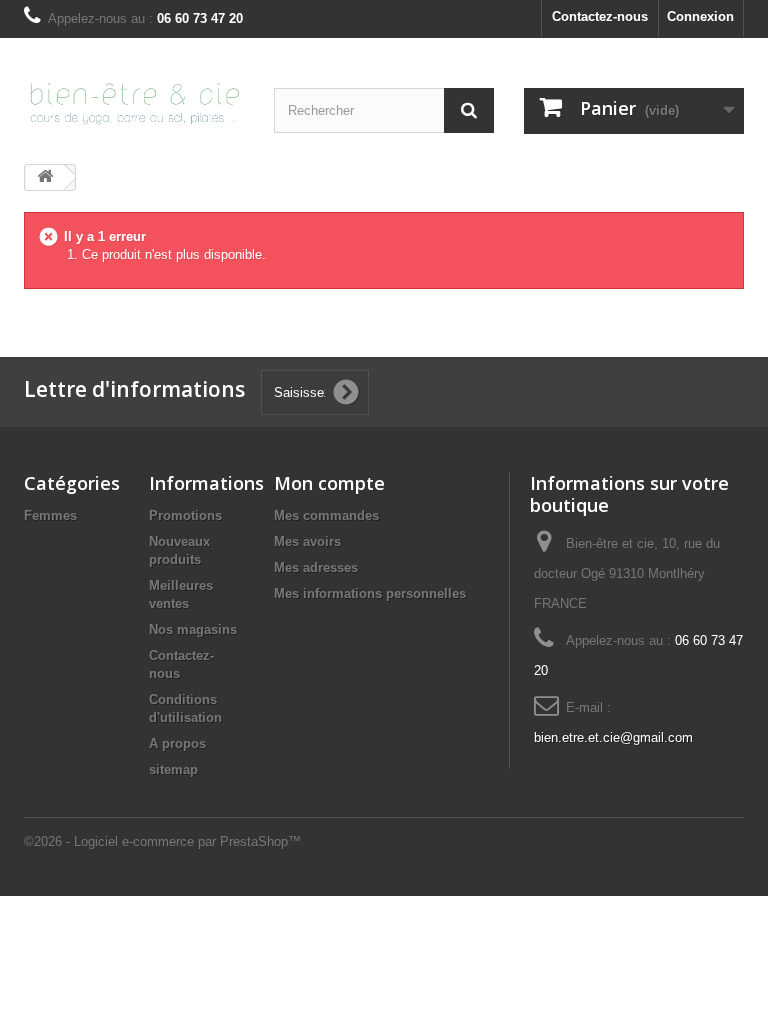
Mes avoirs (307, 541)
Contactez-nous (600, 16)
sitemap (173, 769)
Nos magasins (193, 629)
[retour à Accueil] (45, 177)
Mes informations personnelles (370, 593)
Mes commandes (326, 515)
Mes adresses (316, 567)
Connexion (700, 16)
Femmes (50, 515)
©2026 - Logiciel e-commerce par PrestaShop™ (162, 841)
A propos (177, 743)
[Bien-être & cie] (134, 102)
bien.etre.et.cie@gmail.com (613, 737)
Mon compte (329, 483)
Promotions (185, 515)
